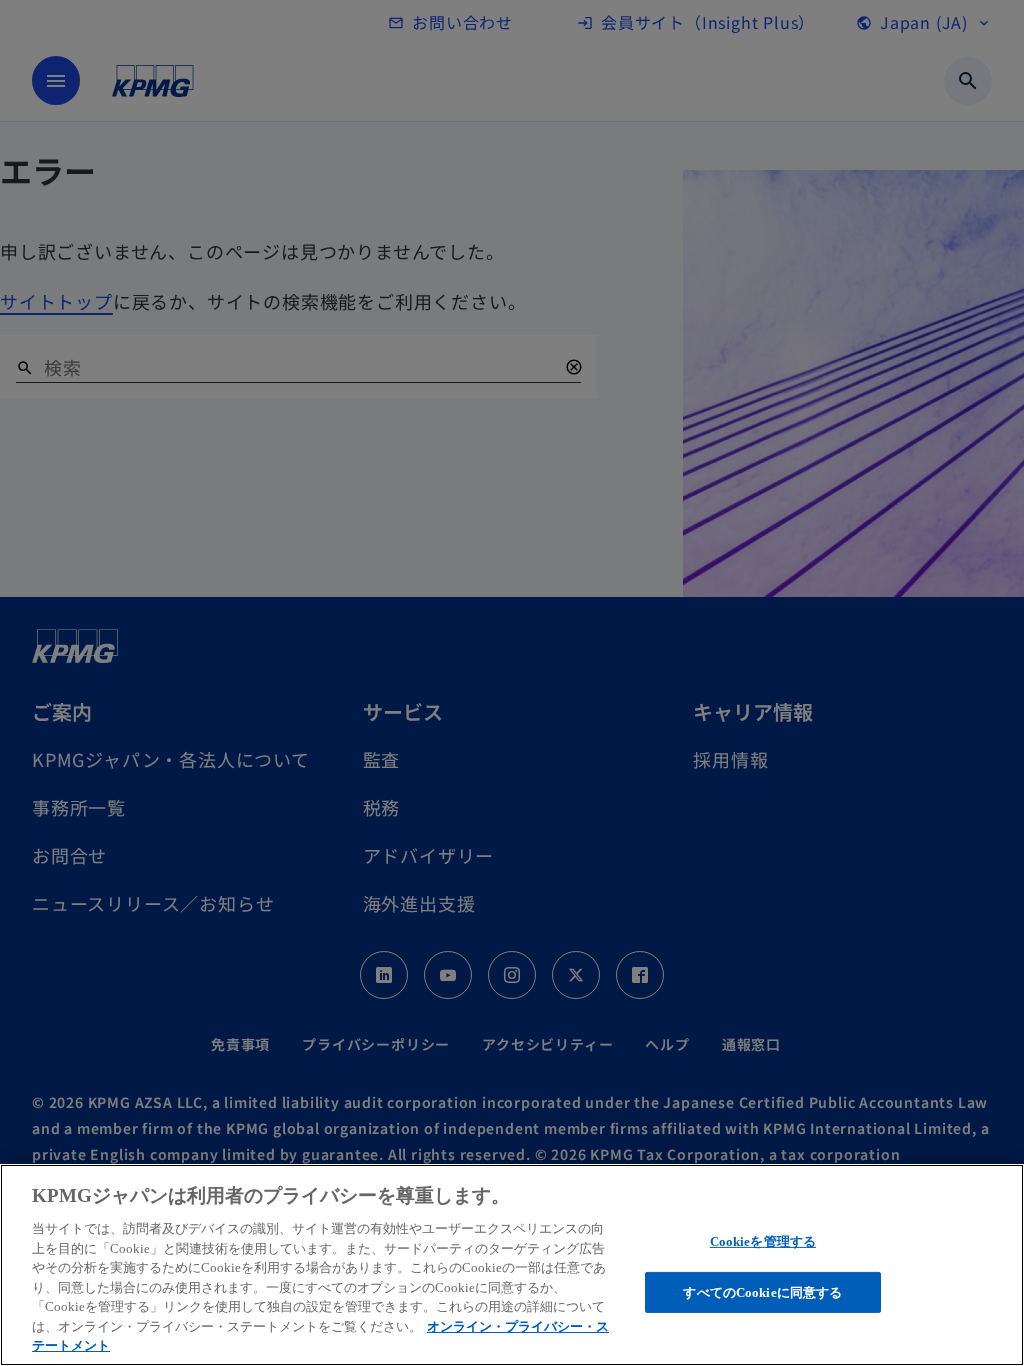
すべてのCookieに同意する (762, 1292)
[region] (512, 1265)
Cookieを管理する (763, 1241)
